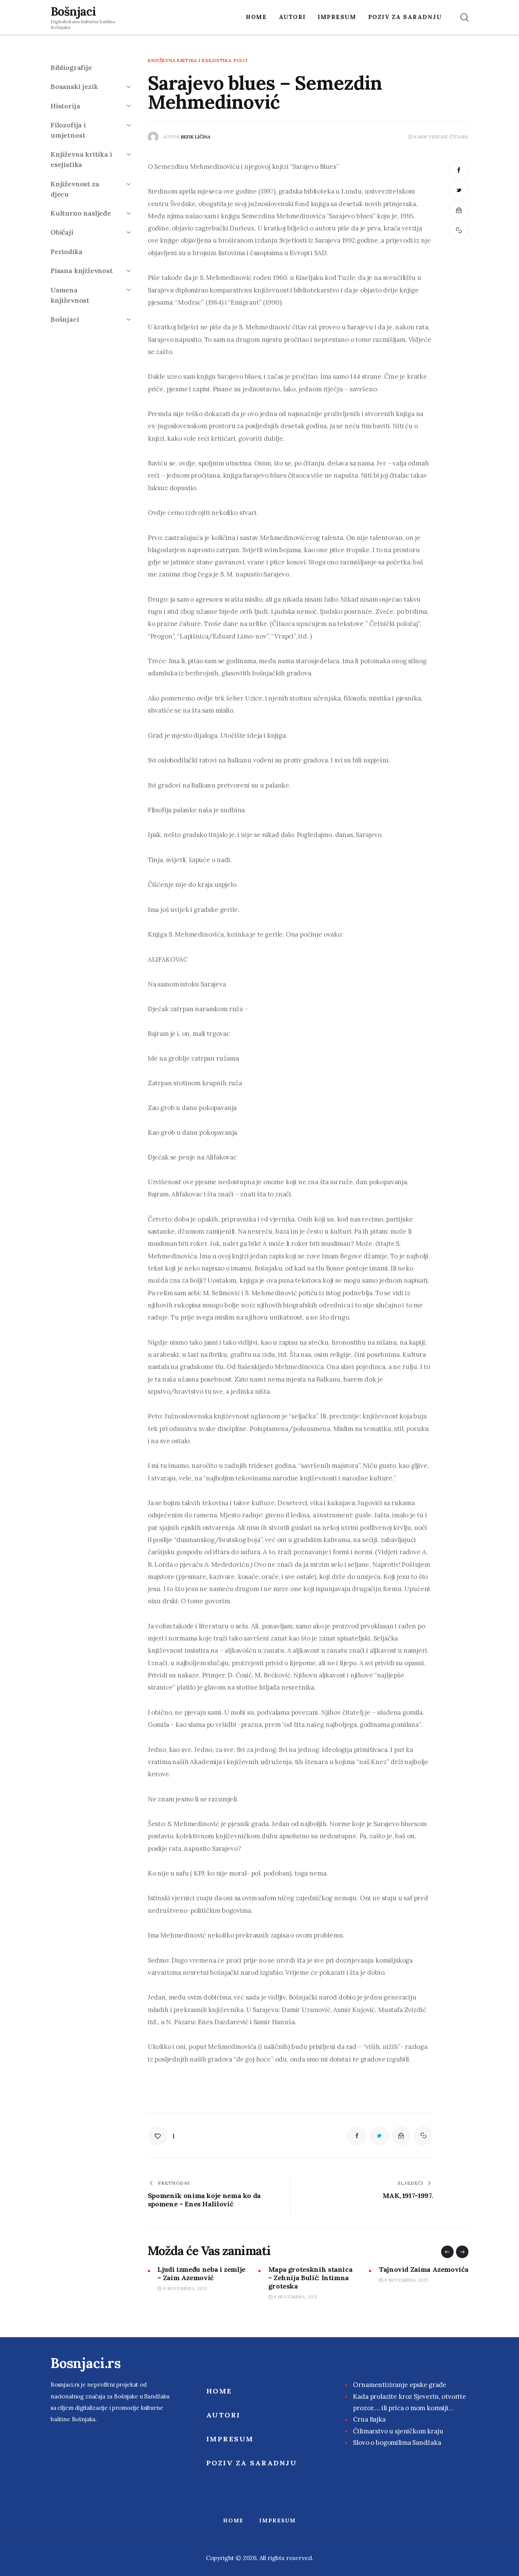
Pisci (241, 60)
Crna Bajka (369, 2419)
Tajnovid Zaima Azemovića (313, 2269)
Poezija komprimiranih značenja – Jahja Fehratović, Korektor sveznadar (418, 2282)
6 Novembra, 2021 (185, 2297)
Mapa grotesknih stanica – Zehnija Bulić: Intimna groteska (199, 2278)
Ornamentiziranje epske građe (400, 2385)
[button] (447, 2252)
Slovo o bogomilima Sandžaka (397, 2443)
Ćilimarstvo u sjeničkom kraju (398, 2431)
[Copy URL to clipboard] (459, 230)
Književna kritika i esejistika (190, 60)
